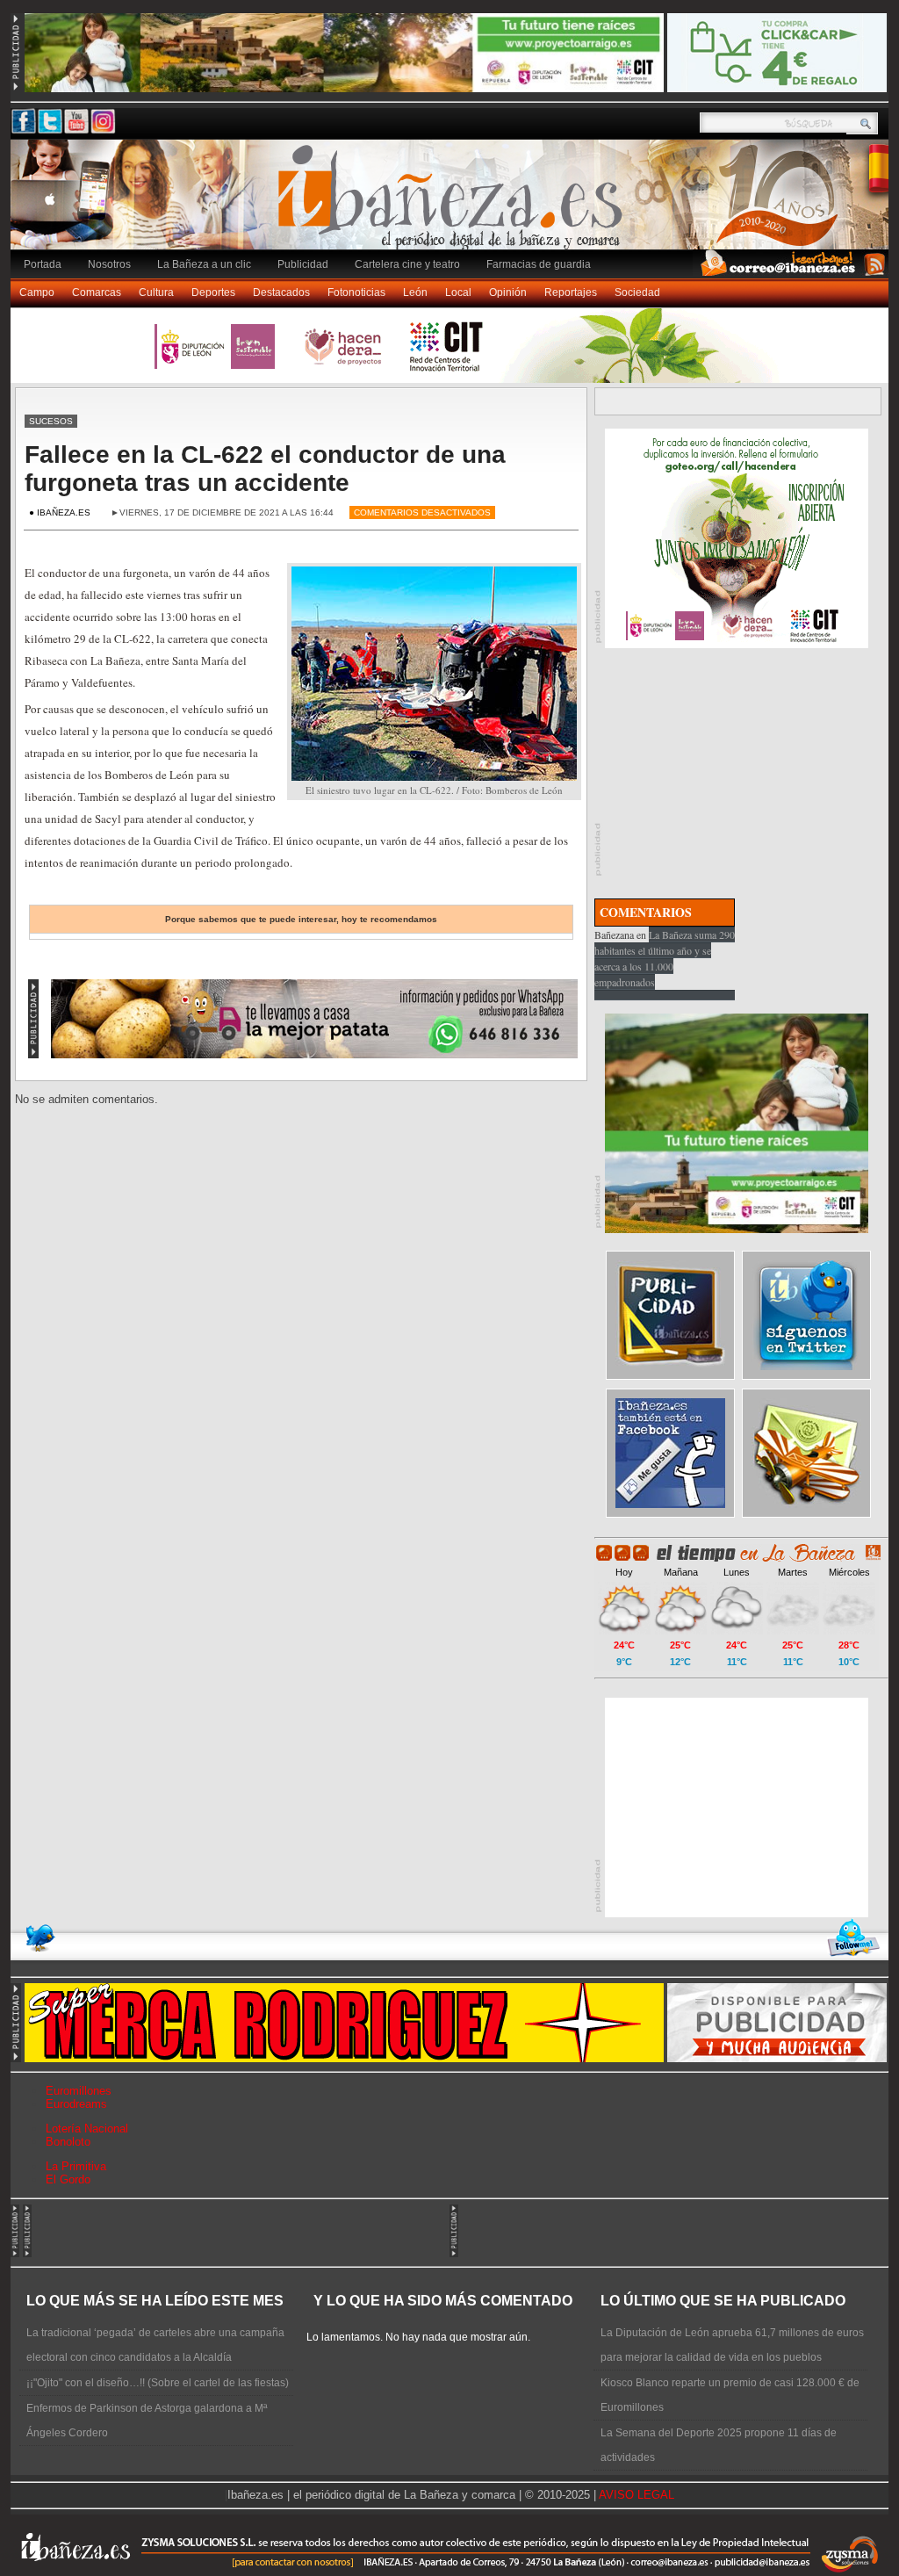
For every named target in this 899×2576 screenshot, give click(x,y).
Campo (37, 292)
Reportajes (571, 292)
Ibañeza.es (454, 204)
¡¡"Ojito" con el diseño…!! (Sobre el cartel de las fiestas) (158, 2383)
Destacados (281, 292)
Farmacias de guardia (539, 264)
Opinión (508, 292)
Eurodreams (76, 2104)
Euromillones (79, 2091)
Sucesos (51, 421)
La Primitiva (76, 2166)
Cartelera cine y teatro (407, 264)
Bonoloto (68, 2142)
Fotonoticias (356, 292)
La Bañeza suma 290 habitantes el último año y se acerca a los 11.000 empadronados (665, 958)
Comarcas (97, 292)
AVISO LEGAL (636, 2495)
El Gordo (68, 2179)
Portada (43, 264)
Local (458, 292)
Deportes (213, 292)
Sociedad (637, 292)
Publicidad (303, 264)
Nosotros (109, 264)
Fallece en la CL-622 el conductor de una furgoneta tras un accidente (265, 469)
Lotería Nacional (87, 2129)
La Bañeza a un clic (204, 264)
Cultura (156, 292)
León (415, 292)
